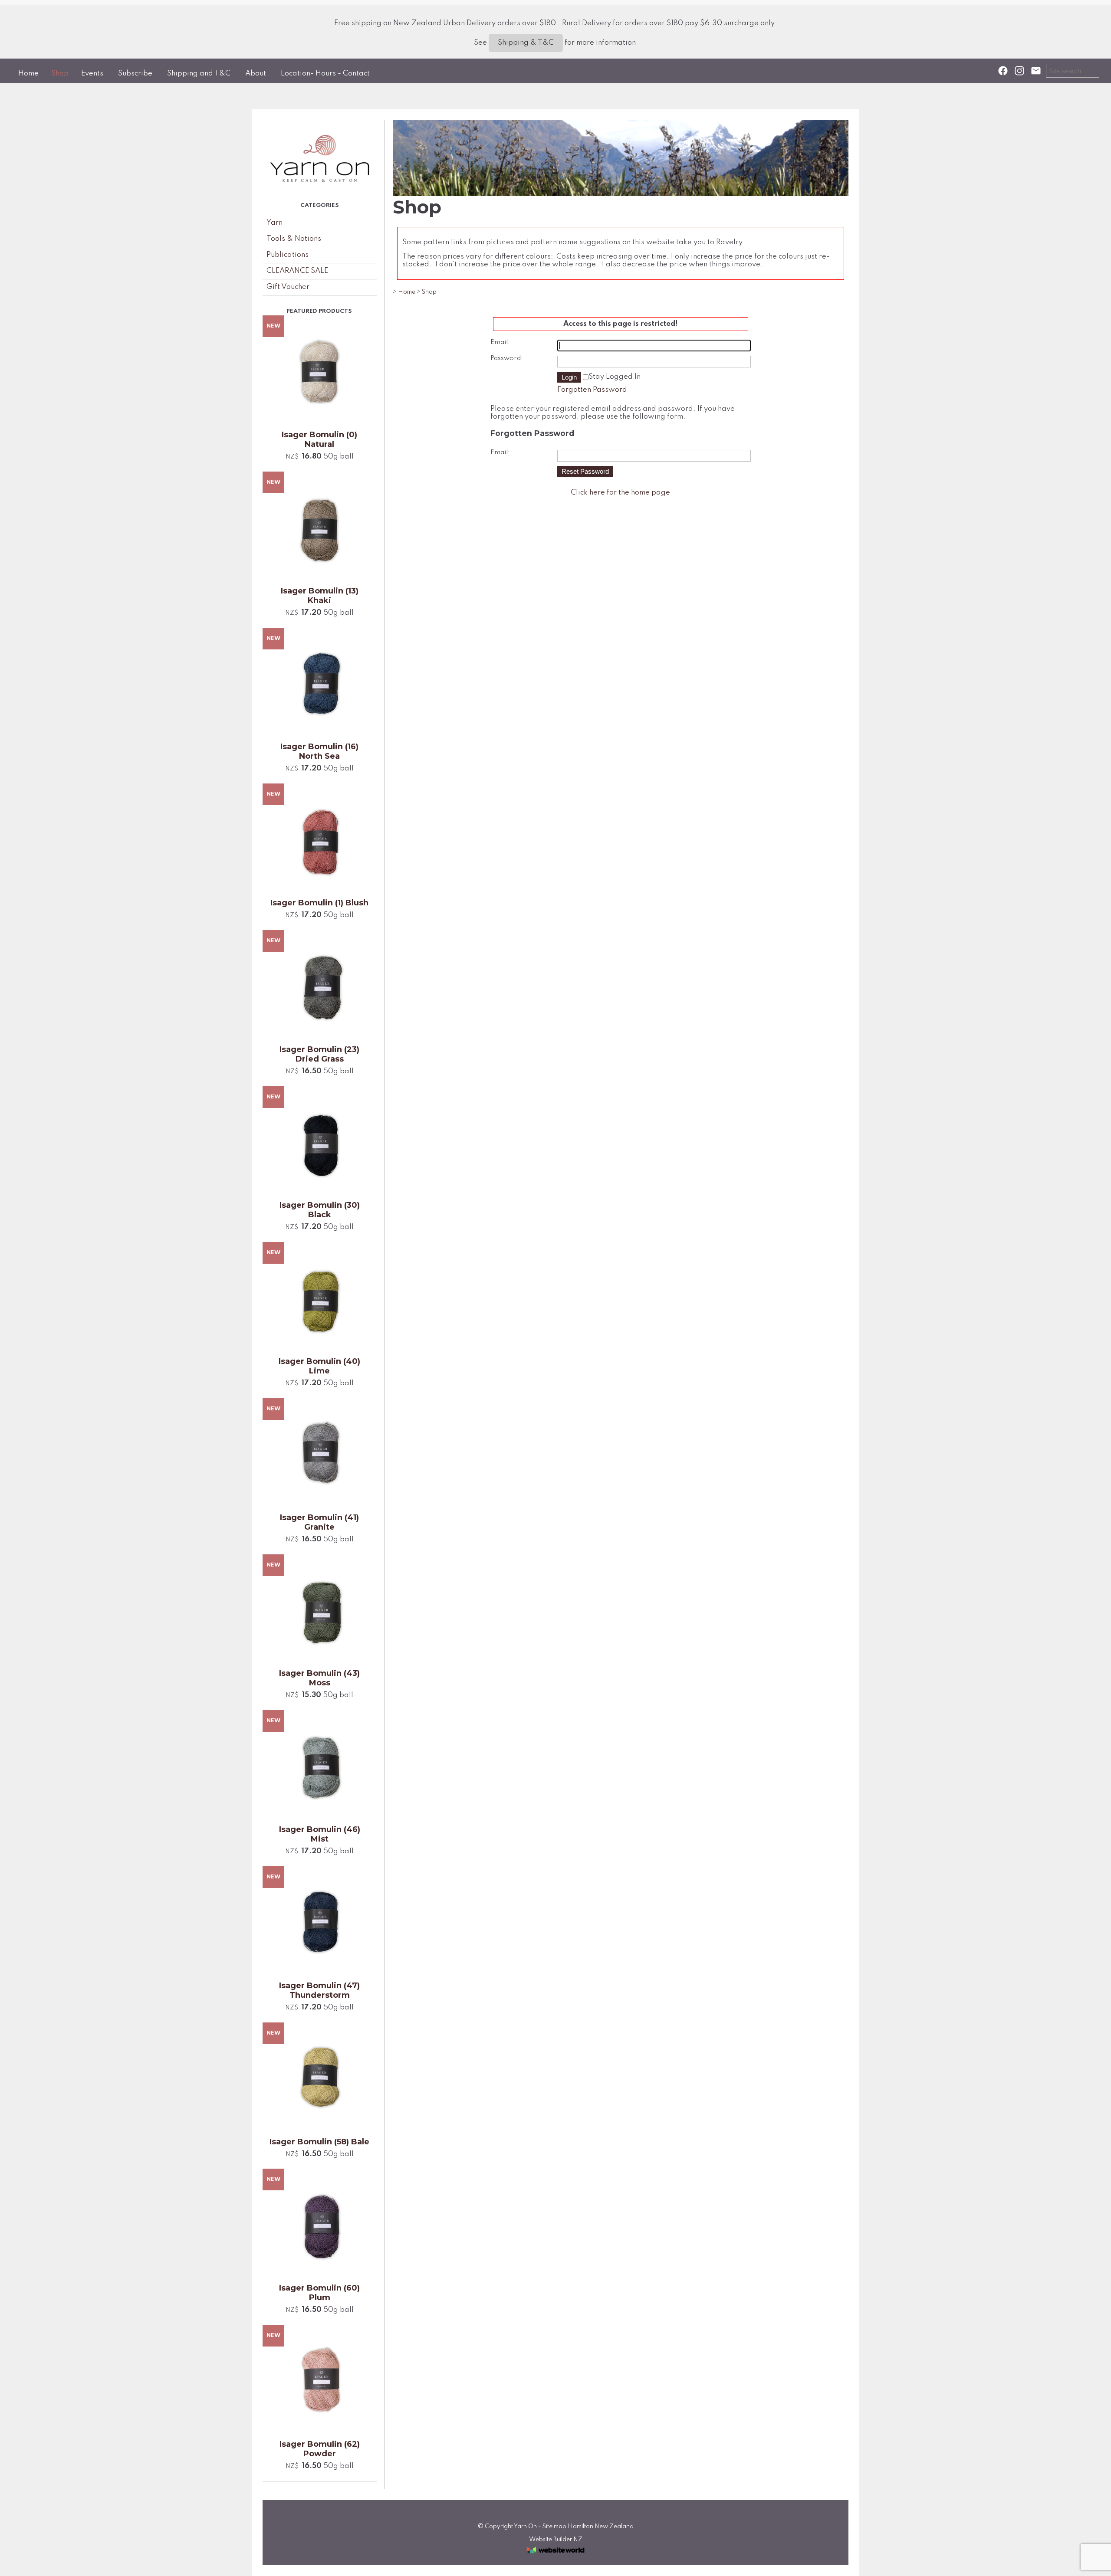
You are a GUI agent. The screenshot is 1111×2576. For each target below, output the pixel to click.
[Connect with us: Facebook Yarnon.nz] (1003, 71)
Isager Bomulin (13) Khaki (320, 596)
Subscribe (135, 74)
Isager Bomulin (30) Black (320, 1210)
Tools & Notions (294, 239)
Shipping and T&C (199, 74)
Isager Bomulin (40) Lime (319, 1366)
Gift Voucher (288, 287)
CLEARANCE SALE (297, 271)
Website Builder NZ (556, 2540)
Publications (288, 255)
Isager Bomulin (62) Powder (320, 2449)
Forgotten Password (592, 390)
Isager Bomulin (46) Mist (320, 1834)
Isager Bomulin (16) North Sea (319, 751)
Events (92, 74)
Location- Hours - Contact (325, 74)
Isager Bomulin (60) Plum (319, 2293)
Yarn (274, 223)
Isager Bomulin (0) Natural (319, 439)
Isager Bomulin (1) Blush (319, 903)
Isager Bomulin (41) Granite (319, 1522)
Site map (554, 2527)
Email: (500, 342)
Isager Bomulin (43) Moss (319, 1678)
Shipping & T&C (526, 43)
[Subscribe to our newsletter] (1036, 71)
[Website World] (555, 2556)
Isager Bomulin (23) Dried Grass (319, 1054)
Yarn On (525, 2527)
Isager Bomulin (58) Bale (319, 2142)
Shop (60, 74)
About (256, 74)
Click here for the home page (620, 493)
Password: (507, 358)
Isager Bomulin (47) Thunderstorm (319, 1990)
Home (28, 74)
